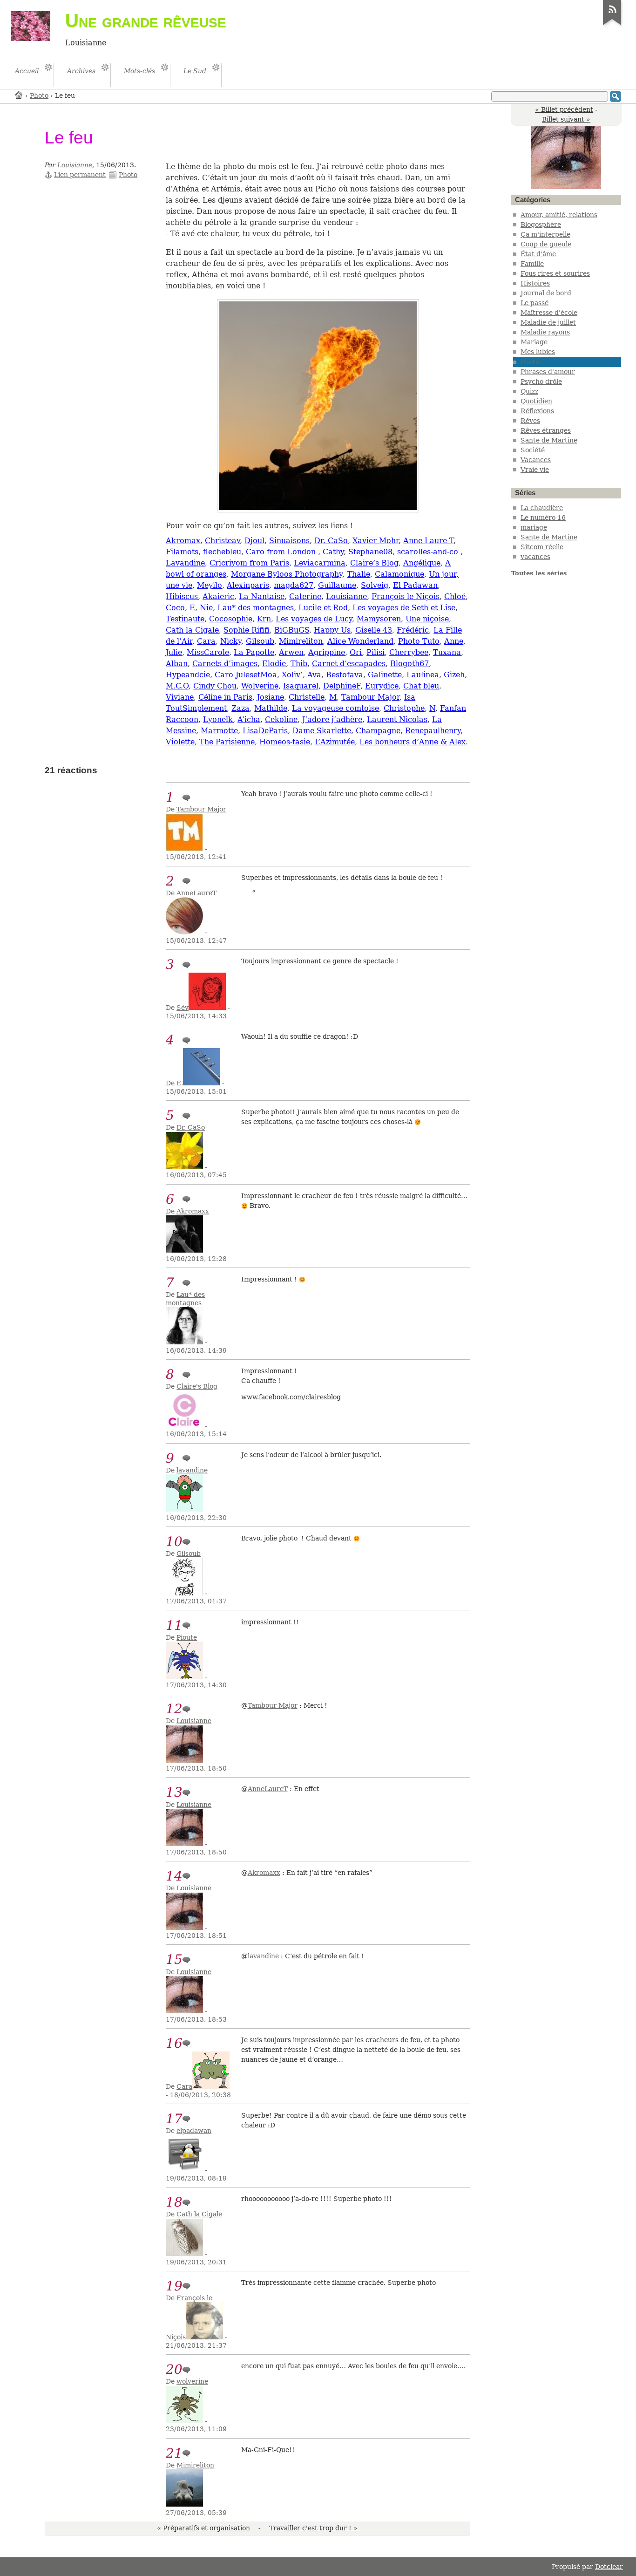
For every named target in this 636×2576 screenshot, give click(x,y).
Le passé (535, 303)
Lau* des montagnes (256, 608)
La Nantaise (262, 596)
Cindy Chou (215, 686)
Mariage (534, 342)
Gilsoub (260, 641)
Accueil (19, 95)
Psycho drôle (541, 382)
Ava (314, 675)
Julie (174, 652)
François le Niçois (406, 596)
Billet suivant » (566, 119)
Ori (356, 652)
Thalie (359, 574)
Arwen (291, 652)
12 (174, 1709)
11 (174, 1625)
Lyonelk (218, 719)
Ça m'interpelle (545, 234)
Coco (175, 608)
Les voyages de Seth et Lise (404, 608)
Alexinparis (248, 585)
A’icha (249, 719)
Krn (264, 619)
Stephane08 (370, 552)
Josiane (271, 697)
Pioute (187, 1637)
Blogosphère (541, 225)
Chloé (455, 596)
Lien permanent (80, 175)
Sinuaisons (289, 541)
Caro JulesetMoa (246, 675)
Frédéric (413, 630)
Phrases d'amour (548, 372)
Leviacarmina (320, 563)
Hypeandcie (188, 675)
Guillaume (337, 585)
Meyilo (210, 585)
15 (174, 1959)
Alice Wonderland (360, 641)
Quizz (529, 391)
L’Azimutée (335, 742)
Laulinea (423, 675)
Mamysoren (379, 619)
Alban (177, 664)
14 (174, 1876)
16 (174, 2043)
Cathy (333, 552)
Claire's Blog (197, 1386)
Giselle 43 (374, 630)
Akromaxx (193, 1211)
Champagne (378, 731)
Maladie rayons (545, 332)
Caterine (305, 596)
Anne (454, 641)
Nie (206, 608)
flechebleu (222, 552)
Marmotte (219, 731)
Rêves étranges (546, 430)
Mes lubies (538, 352)
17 (174, 2119)
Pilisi (376, 652)
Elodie (274, 664)
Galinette (385, 675)
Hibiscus (182, 596)
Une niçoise (427, 619)
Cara (206, 641)
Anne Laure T (428, 541)
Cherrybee (409, 652)
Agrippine (327, 652)
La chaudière (542, 508)
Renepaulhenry (433, 731)
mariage (534, 527)
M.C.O (177, 686)
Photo (39, 95)
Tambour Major (370, 697)
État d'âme (538, 254)
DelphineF (342, 686)
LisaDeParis (265, 731)
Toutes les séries (539, 573)
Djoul (254, 541)
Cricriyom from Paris (249, 563)
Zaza (240, 708)
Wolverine (260, 686)
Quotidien (536, 401)
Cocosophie (231, 619)
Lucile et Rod (323, 608)
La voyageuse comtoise (335, 708)
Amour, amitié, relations (559, 215)
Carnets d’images (225, 664)
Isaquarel (301, 686)
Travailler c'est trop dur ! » (313, 2528)
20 (174, 2369)
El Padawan (415, 585)
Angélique (422, 563)
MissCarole (208, 652)
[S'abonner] (612, 25)
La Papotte (254, 652)
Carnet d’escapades (349, 664)
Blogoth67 (409, 664)
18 (174, 2202)
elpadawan (194, 2131)
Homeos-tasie (285, 742)
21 (174, 2453)
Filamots (182, 552)
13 (174, 1792)
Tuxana (447, 652)
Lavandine (185, 563)
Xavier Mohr (376, 541)
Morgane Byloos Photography (287, 574)
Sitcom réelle (542, 547)
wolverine (192, 2381)
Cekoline (281, 719)
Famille (532, 264)
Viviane (180, 697)
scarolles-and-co (429, 552)
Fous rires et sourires (555, 273)
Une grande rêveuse (146, 20)
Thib (299, 664)
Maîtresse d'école (549, 313)
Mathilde (271, 708)
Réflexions (537, 411)
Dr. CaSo (331, 541)
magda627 (294, 585)
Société (533, 450)
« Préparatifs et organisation (203, 2528)
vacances (535, 557)
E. (180, 1083)
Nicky (231, 641)
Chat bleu (421, 686)
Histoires (535, 283)
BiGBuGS (292, 630)
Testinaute (185, 619)
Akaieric (218, 596)
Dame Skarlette (322, 731)
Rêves (530, 421)
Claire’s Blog (374, 563)
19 (174, 2286)
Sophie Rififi (247, 630)
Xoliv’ (292, 675)
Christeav (222, 541)
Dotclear (609, 2567)
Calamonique (399, 574)
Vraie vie (535, 470)
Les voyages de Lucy (314, 619)
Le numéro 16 (543, 518)
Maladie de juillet (548, 322)
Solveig (375, 585)
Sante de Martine (549, 440)
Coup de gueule (546, 244)
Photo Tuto (419, 641)
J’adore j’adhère (332, 719)
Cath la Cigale (192, 630)
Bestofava (345, 675)
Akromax (183, 541)
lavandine (192, 1470)
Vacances (536, 460)
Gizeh (454, 675)
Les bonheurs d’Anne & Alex (413, 742)
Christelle (307, 697)
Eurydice (382, 686)
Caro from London (282, 552)
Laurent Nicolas (397, 719)
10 (174, 1542)
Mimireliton (301, 641)
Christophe (404, 708)
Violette (180, 742)
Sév (183, 1008)
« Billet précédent (564, 109)
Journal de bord (546, 293)
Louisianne (75, 165)
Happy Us (332, 630)
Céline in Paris (225, 697)
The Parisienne (227, 742)
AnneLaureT (196, 893)
